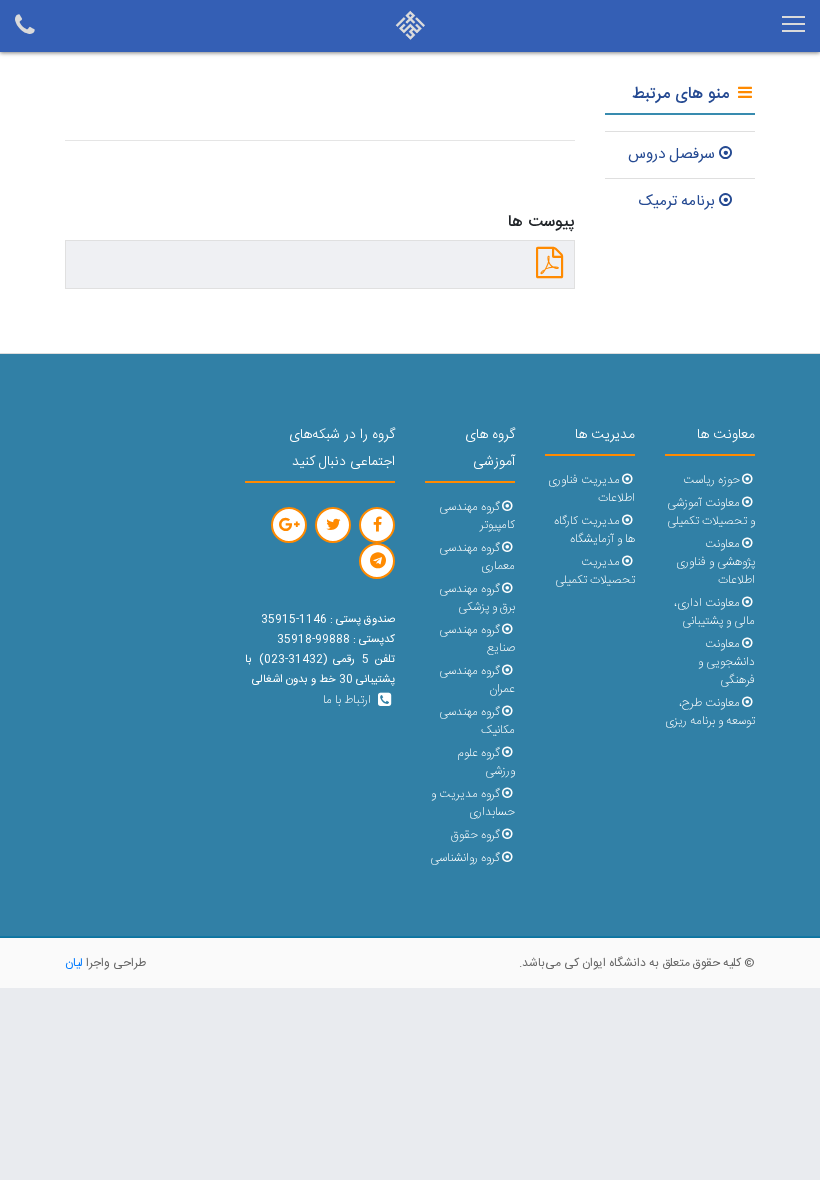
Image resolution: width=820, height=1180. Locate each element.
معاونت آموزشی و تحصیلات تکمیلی (711, 512)
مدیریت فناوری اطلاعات (591, 489)
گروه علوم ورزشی (486, 762)
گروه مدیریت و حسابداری (473, 803)
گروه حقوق (475, 835)
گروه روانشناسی (465, 858)
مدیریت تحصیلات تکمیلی (595, 571)
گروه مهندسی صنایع (477, 639)
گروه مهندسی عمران (477, 680)
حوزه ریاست (711, 480)
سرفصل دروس (671, 154)
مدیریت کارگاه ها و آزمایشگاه (594, 530)
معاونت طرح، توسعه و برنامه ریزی (710, 712)
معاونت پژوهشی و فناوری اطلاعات (715, 562)
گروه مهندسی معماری (477, 557)
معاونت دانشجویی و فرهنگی (726, 662)
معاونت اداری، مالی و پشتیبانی (714, 612)
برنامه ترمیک (677, 201)
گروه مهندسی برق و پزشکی (477, 598)
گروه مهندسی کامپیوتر (477, 516)
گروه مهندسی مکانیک (477, 721)
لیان (74, 963)
